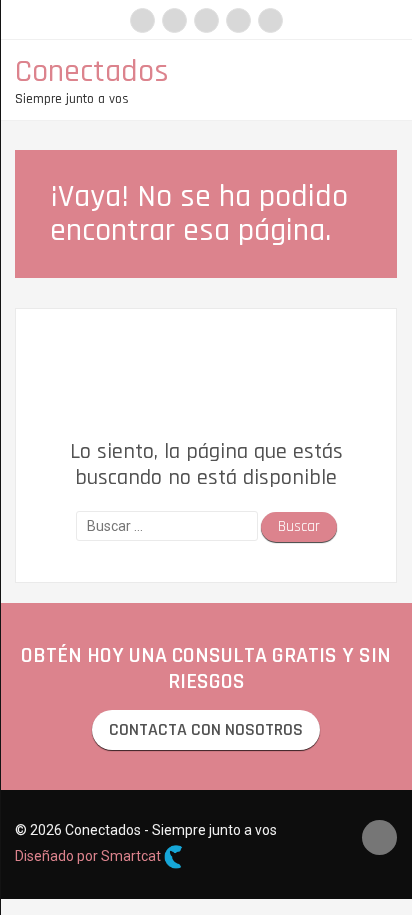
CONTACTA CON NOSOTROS (206, 729)
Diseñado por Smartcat (89, 856)
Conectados (92, 71)
